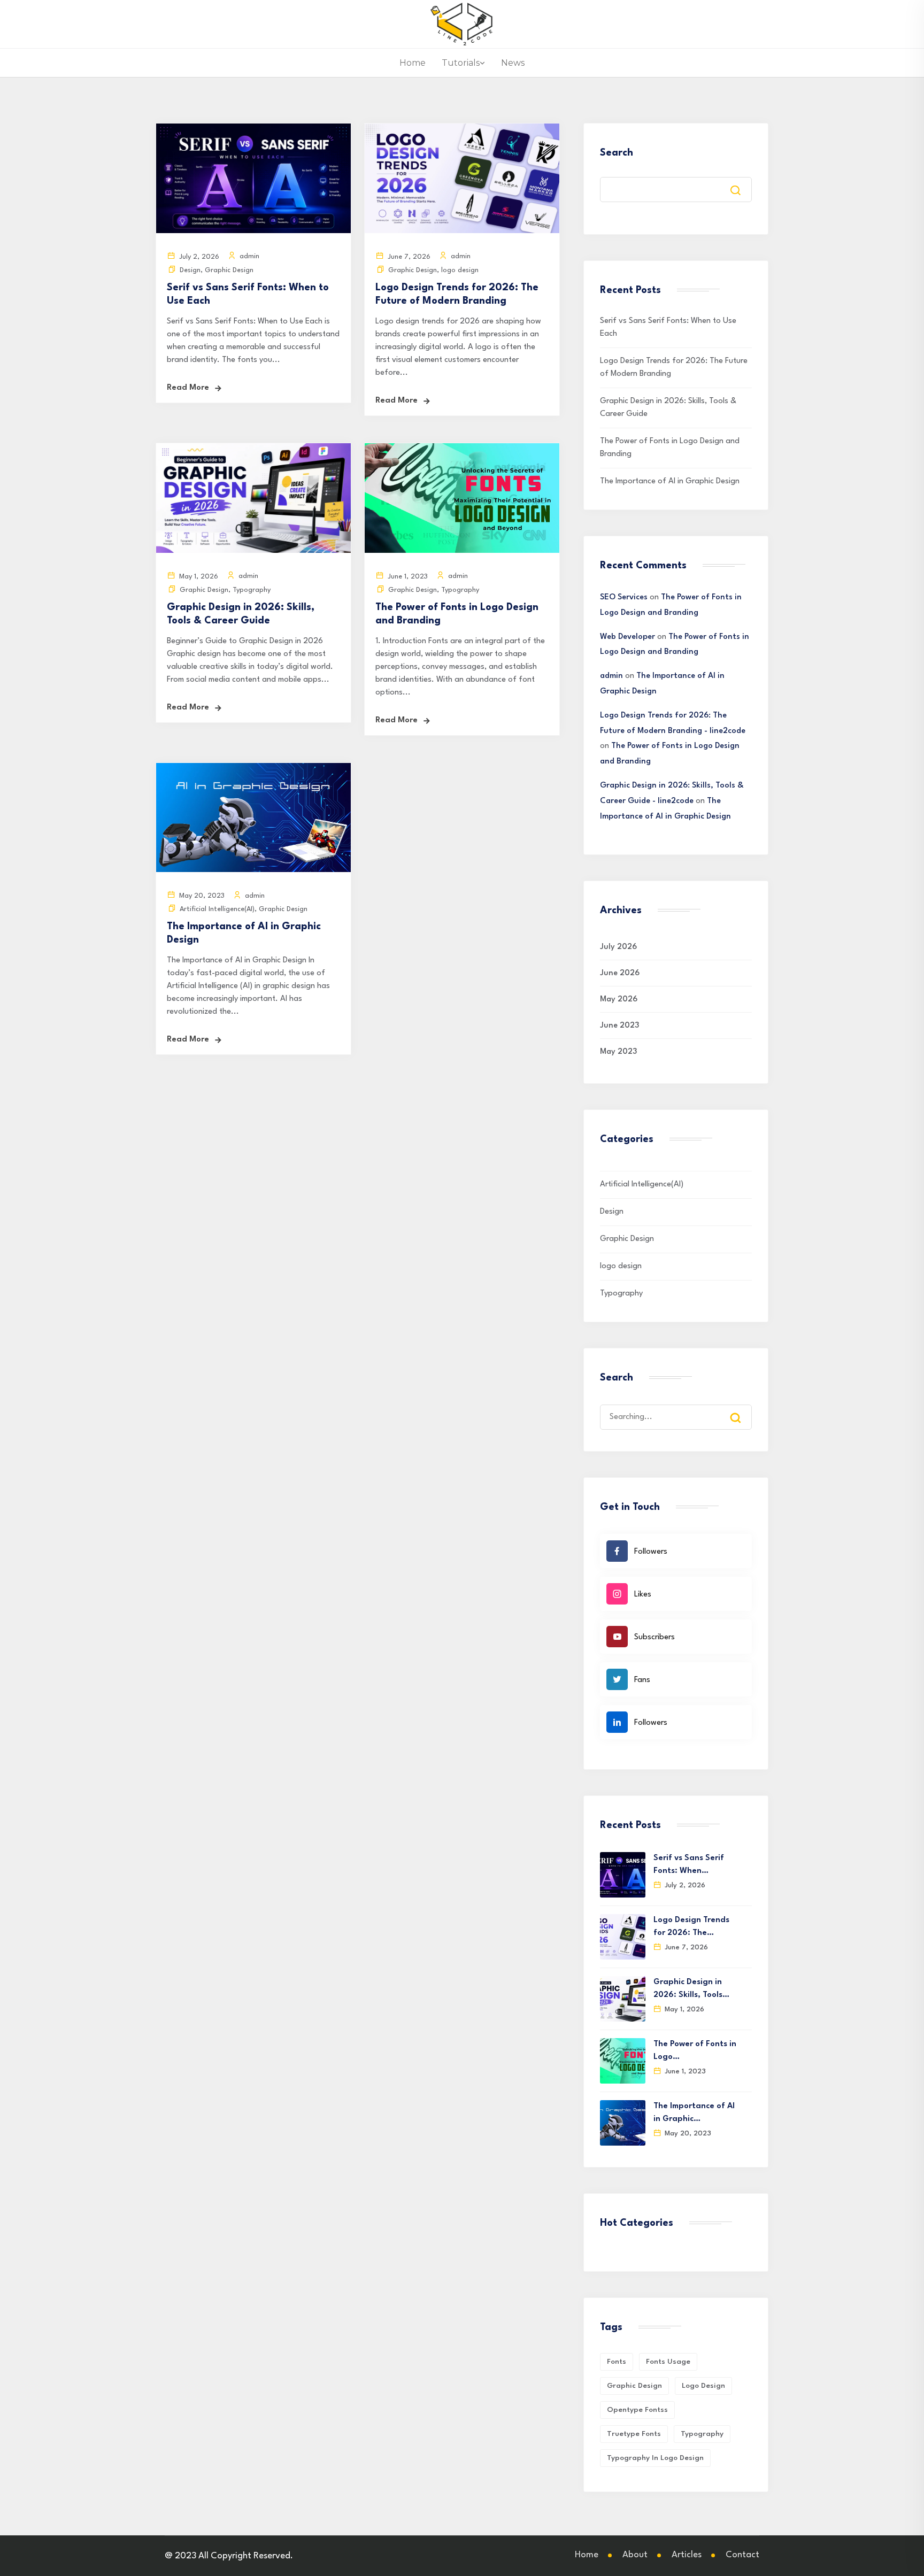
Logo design (703, 2386)
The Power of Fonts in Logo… (695, 2051)
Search (617, 153)
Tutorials (461, 63)
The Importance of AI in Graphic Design (670, 481)
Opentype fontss (637, 2410)
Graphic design (634, 2386)
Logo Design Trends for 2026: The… (691, 1927)
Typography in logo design (655, 2458)
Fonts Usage (668, 2362)
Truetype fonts (634, 2434)
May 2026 (619, 1000)
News (513, 63)
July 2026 (618, 947)
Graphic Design (229, 270)
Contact (742, 2555)
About (635, 2555)
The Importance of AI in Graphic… (694, 2113)
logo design (460, 270)
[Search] (743, 1408)
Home (413, 63)
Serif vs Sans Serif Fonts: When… (689, 1865)
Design (190, 270)
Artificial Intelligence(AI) (217, 909)
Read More (188, 388)
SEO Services (624, 597)
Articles (687, 2555)
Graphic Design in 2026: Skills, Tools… (691, 1989)
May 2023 (618, 1052)
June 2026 (620, 973)
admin (611, 676)
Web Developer (627, 637)
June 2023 (619, 1026)
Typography (252, 590)
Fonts (617, 2362)
